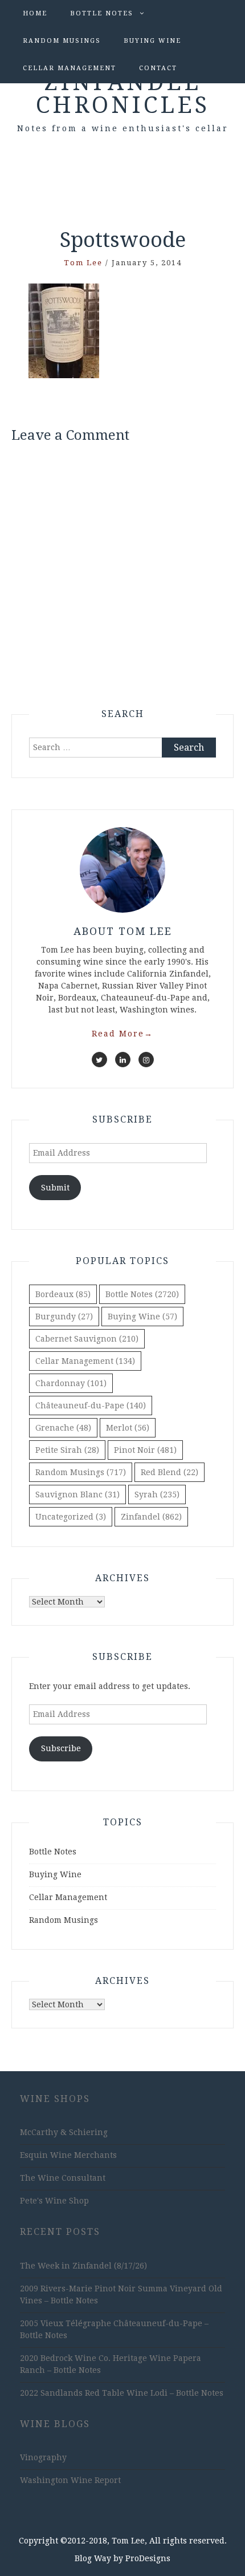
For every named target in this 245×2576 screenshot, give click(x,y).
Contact (158, 68)
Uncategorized (71, 1517)
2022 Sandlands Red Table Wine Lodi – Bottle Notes (122, 2393)
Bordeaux (63, 1294)
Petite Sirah (67, 1450)
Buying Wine (152, 41)
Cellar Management (70, 68)
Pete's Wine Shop (54, 2201)
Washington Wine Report (70, 2480)
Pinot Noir (145, 1450)
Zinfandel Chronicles (123, 94)
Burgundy (64, 1317)
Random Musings (62, 41)
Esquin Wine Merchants (68, 2155)
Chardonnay (71, 1383)
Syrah (157, 1494)
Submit (55, 1188)
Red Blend (170, 1472)
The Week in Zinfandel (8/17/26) (83, 2266)
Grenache (63, 1428)
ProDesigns (148, 2558)
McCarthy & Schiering (64, 2132)
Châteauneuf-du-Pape (91, 1406)
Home (35, 13)
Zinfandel (151, 1517)
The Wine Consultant (63, 2178)
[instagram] (146, 1060)
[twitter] (99, 1060)
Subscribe (61, 1748)
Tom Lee (83, 263)
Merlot (128, 1428)
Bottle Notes (102, 13)
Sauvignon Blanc (77, 1494)
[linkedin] (123, 1060)
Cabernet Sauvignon (87, 1339)
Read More (122, 1034)
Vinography (43, 2457)
